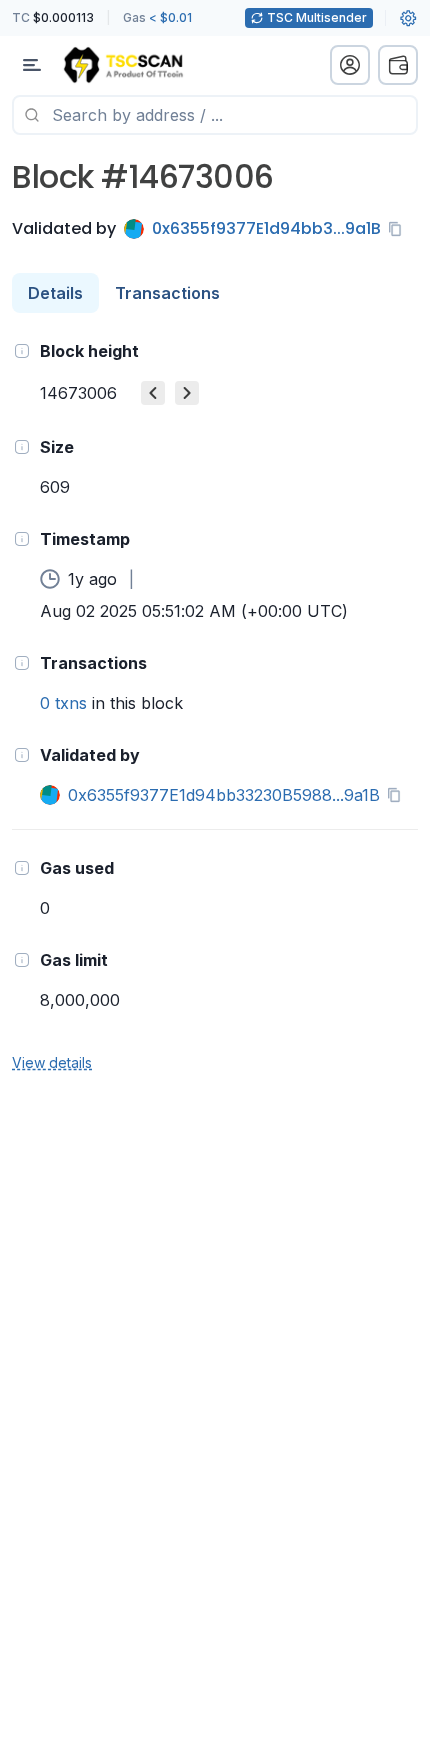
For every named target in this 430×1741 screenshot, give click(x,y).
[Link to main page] (123, 65)
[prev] (153, 393)
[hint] (22, 351)
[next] (187, 393)
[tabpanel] (215, 705)
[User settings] (408, 18)
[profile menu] (350, 65)
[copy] (399, 229)
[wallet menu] (398, 65)
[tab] (55, 293)
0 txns (63, 703)
